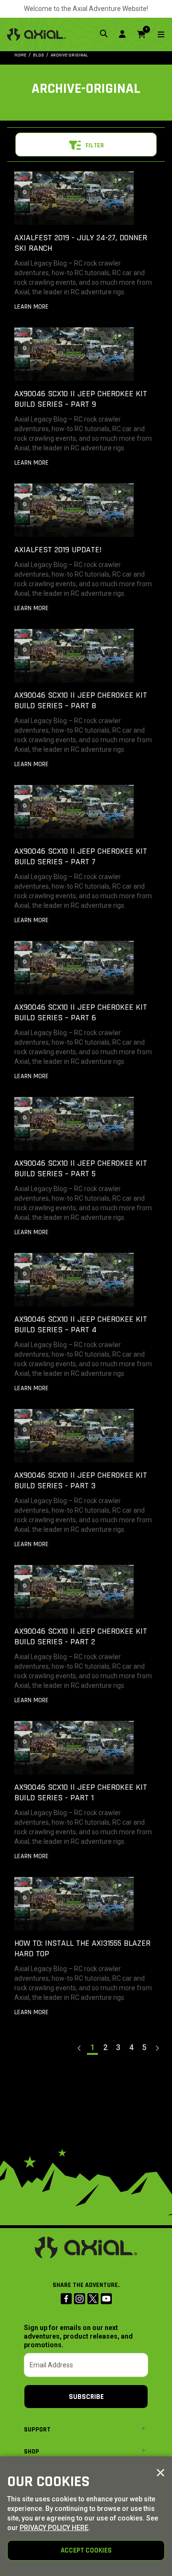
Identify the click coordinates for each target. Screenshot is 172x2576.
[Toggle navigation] (155, 35)
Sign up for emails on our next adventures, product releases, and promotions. (78, 2336)
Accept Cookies (86, 2550)
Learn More (32, 307)
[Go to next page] (157, 2048)
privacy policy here (54, 2528)
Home (20, 55)
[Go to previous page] (80, 2048)
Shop (32, 2452)
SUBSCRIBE (86, 2397)
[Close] (161, 2473)
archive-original (69, 55)
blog (38, 55)
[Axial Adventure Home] (37, 34)
